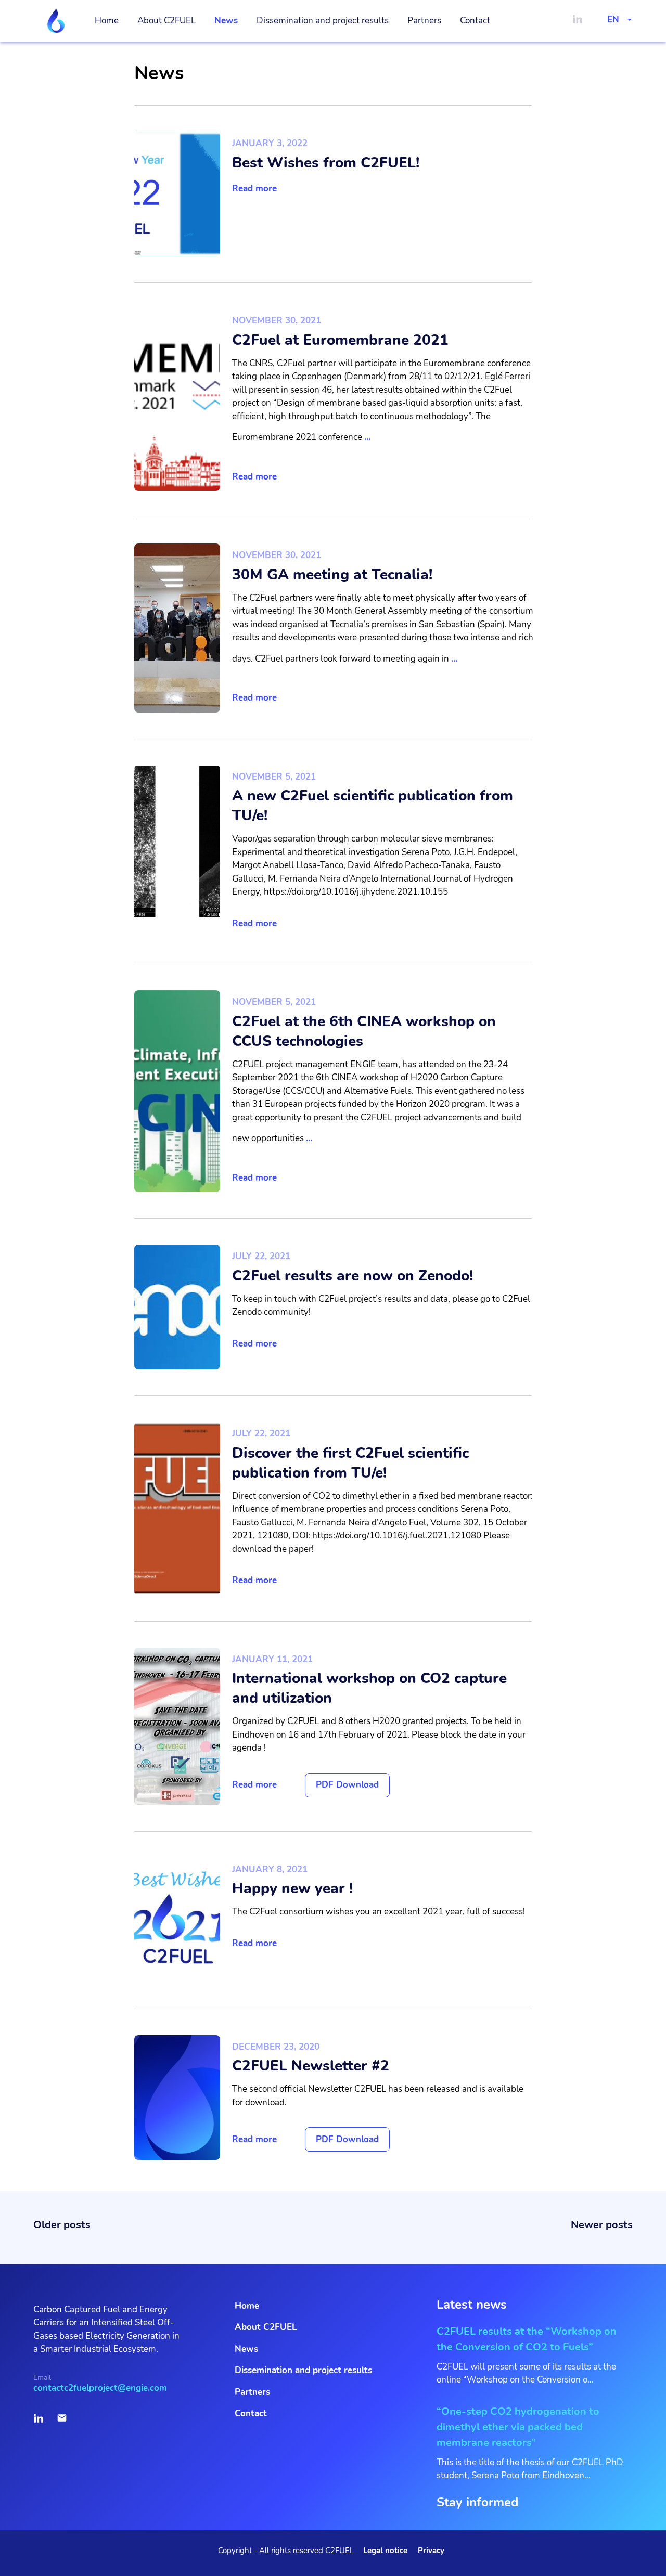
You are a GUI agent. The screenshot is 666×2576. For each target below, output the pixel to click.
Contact (475, 21)
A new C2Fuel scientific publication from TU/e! (373, 806)
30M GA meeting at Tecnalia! (332, 575)
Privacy (431, 2551)
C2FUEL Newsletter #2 (311, 2066)
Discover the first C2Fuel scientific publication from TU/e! (350, 1463)
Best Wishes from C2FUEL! (326, 163)
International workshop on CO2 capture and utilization (369, 1688)
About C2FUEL (166, 21)
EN (613, 20)
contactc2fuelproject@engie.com (100, 2388)
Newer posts (602, 2225)
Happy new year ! (292, 1888)
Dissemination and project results (323, 21)
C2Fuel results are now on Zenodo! (353, 1276)
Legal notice (385, 2551)
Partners (424, 21)
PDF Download (347, 1785)
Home (107, 21)
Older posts (62, 2225)
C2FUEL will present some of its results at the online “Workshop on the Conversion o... (527, 2355)
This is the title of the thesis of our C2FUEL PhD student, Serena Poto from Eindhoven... (530, 2443)
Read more (254, 189)
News (226, 21)
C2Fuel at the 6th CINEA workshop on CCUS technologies (364, 1031)
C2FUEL (56, 21)
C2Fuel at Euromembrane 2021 (340, 340)
